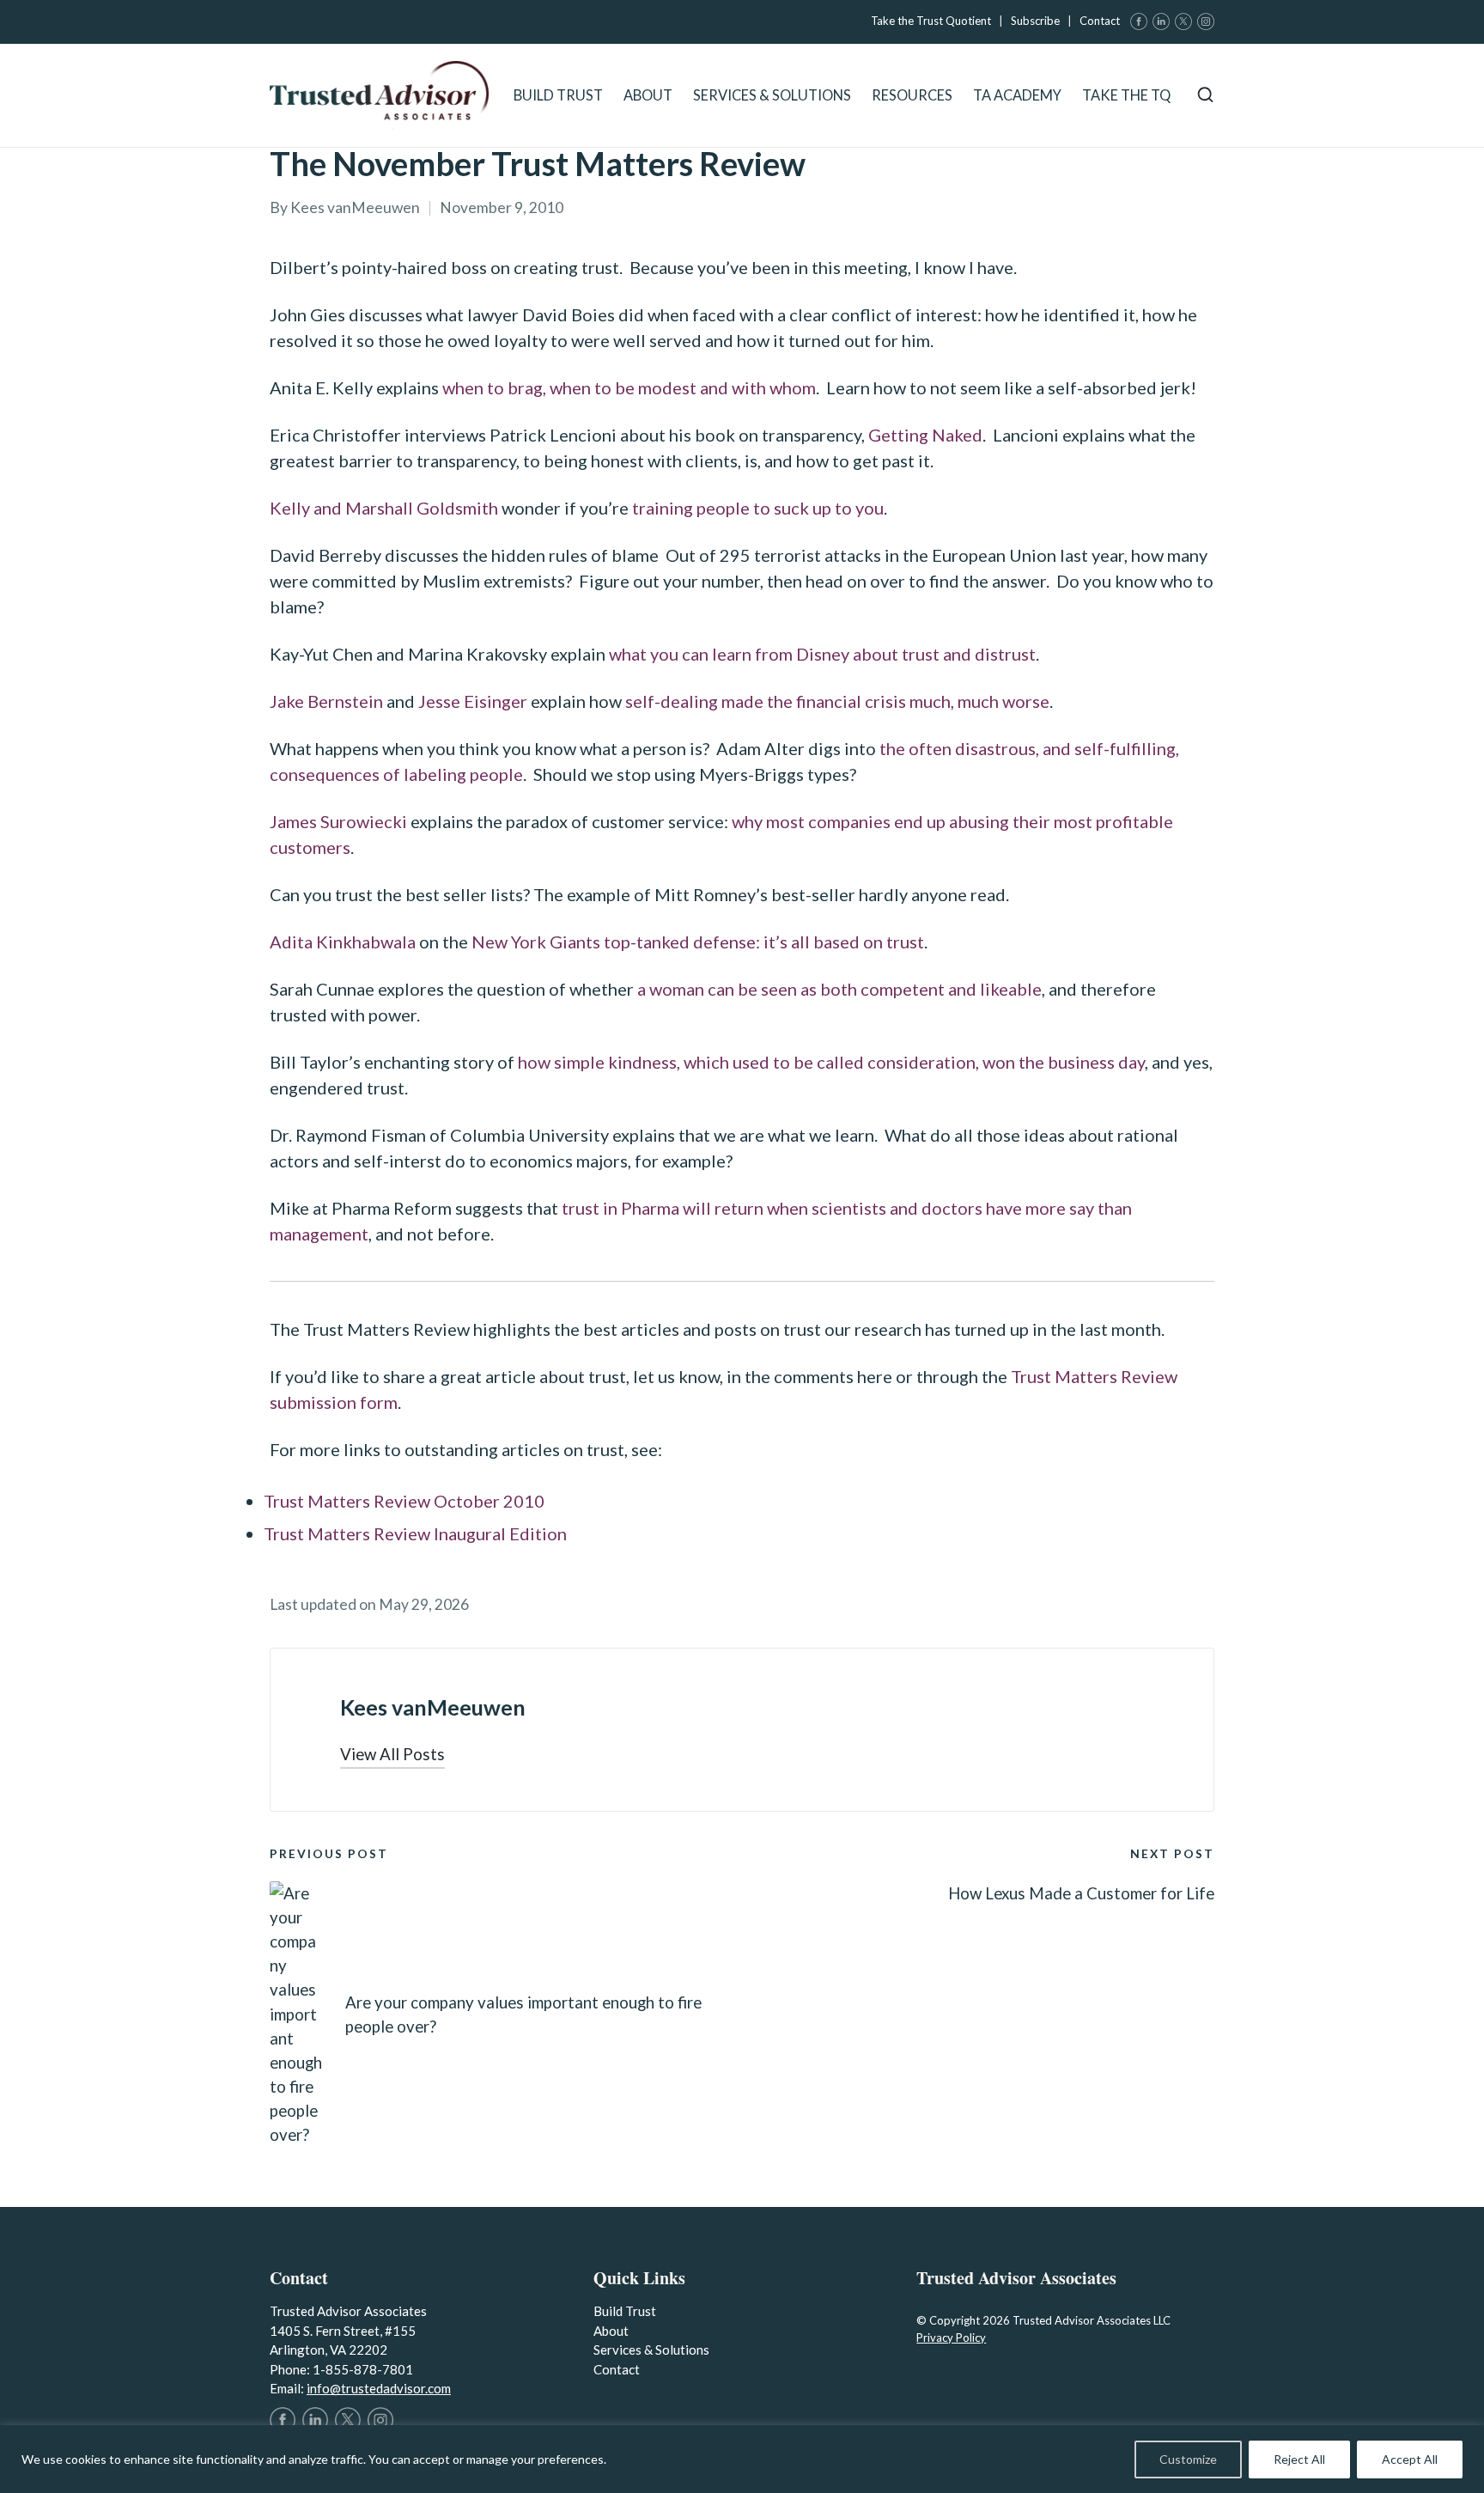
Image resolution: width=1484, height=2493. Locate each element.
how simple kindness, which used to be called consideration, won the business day (830, 1062)
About (611, 2331)
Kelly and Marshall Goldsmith (384, 508)
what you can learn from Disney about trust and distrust (822, 654)
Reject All (1299, 2459)
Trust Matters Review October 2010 (404, 1501)
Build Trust (625, 2311)
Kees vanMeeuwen (433, 1707)
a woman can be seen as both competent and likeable (838, 989)
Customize (1188, 2459)
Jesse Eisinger (473, 701)
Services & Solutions (651, 2350)
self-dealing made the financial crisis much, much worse (836, 701)
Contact (1100, 21)
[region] (742, 2459)
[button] (392, 1754)
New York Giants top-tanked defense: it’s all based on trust (698, 942)
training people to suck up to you (758, 508)
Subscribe (1035, 21)
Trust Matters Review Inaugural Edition (415, 1533)
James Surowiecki (338, 821)
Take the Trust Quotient (931, 21)
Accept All (1410, 2459)
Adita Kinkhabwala (343, 942)
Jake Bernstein (326, 701)
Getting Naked (925, 435)
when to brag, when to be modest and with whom (629, 387)
